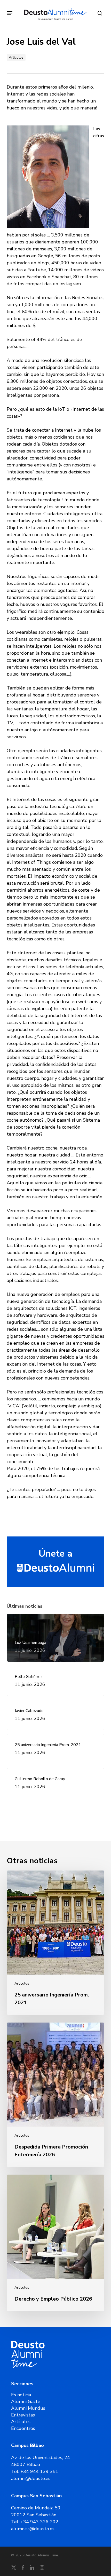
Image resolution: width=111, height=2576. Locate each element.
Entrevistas (23, 2415)
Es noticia (21, 2395)
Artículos (16, 57)
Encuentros (23, 2428)
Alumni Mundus (28, 2408)
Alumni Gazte (26, 2401)
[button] (10, 13)
